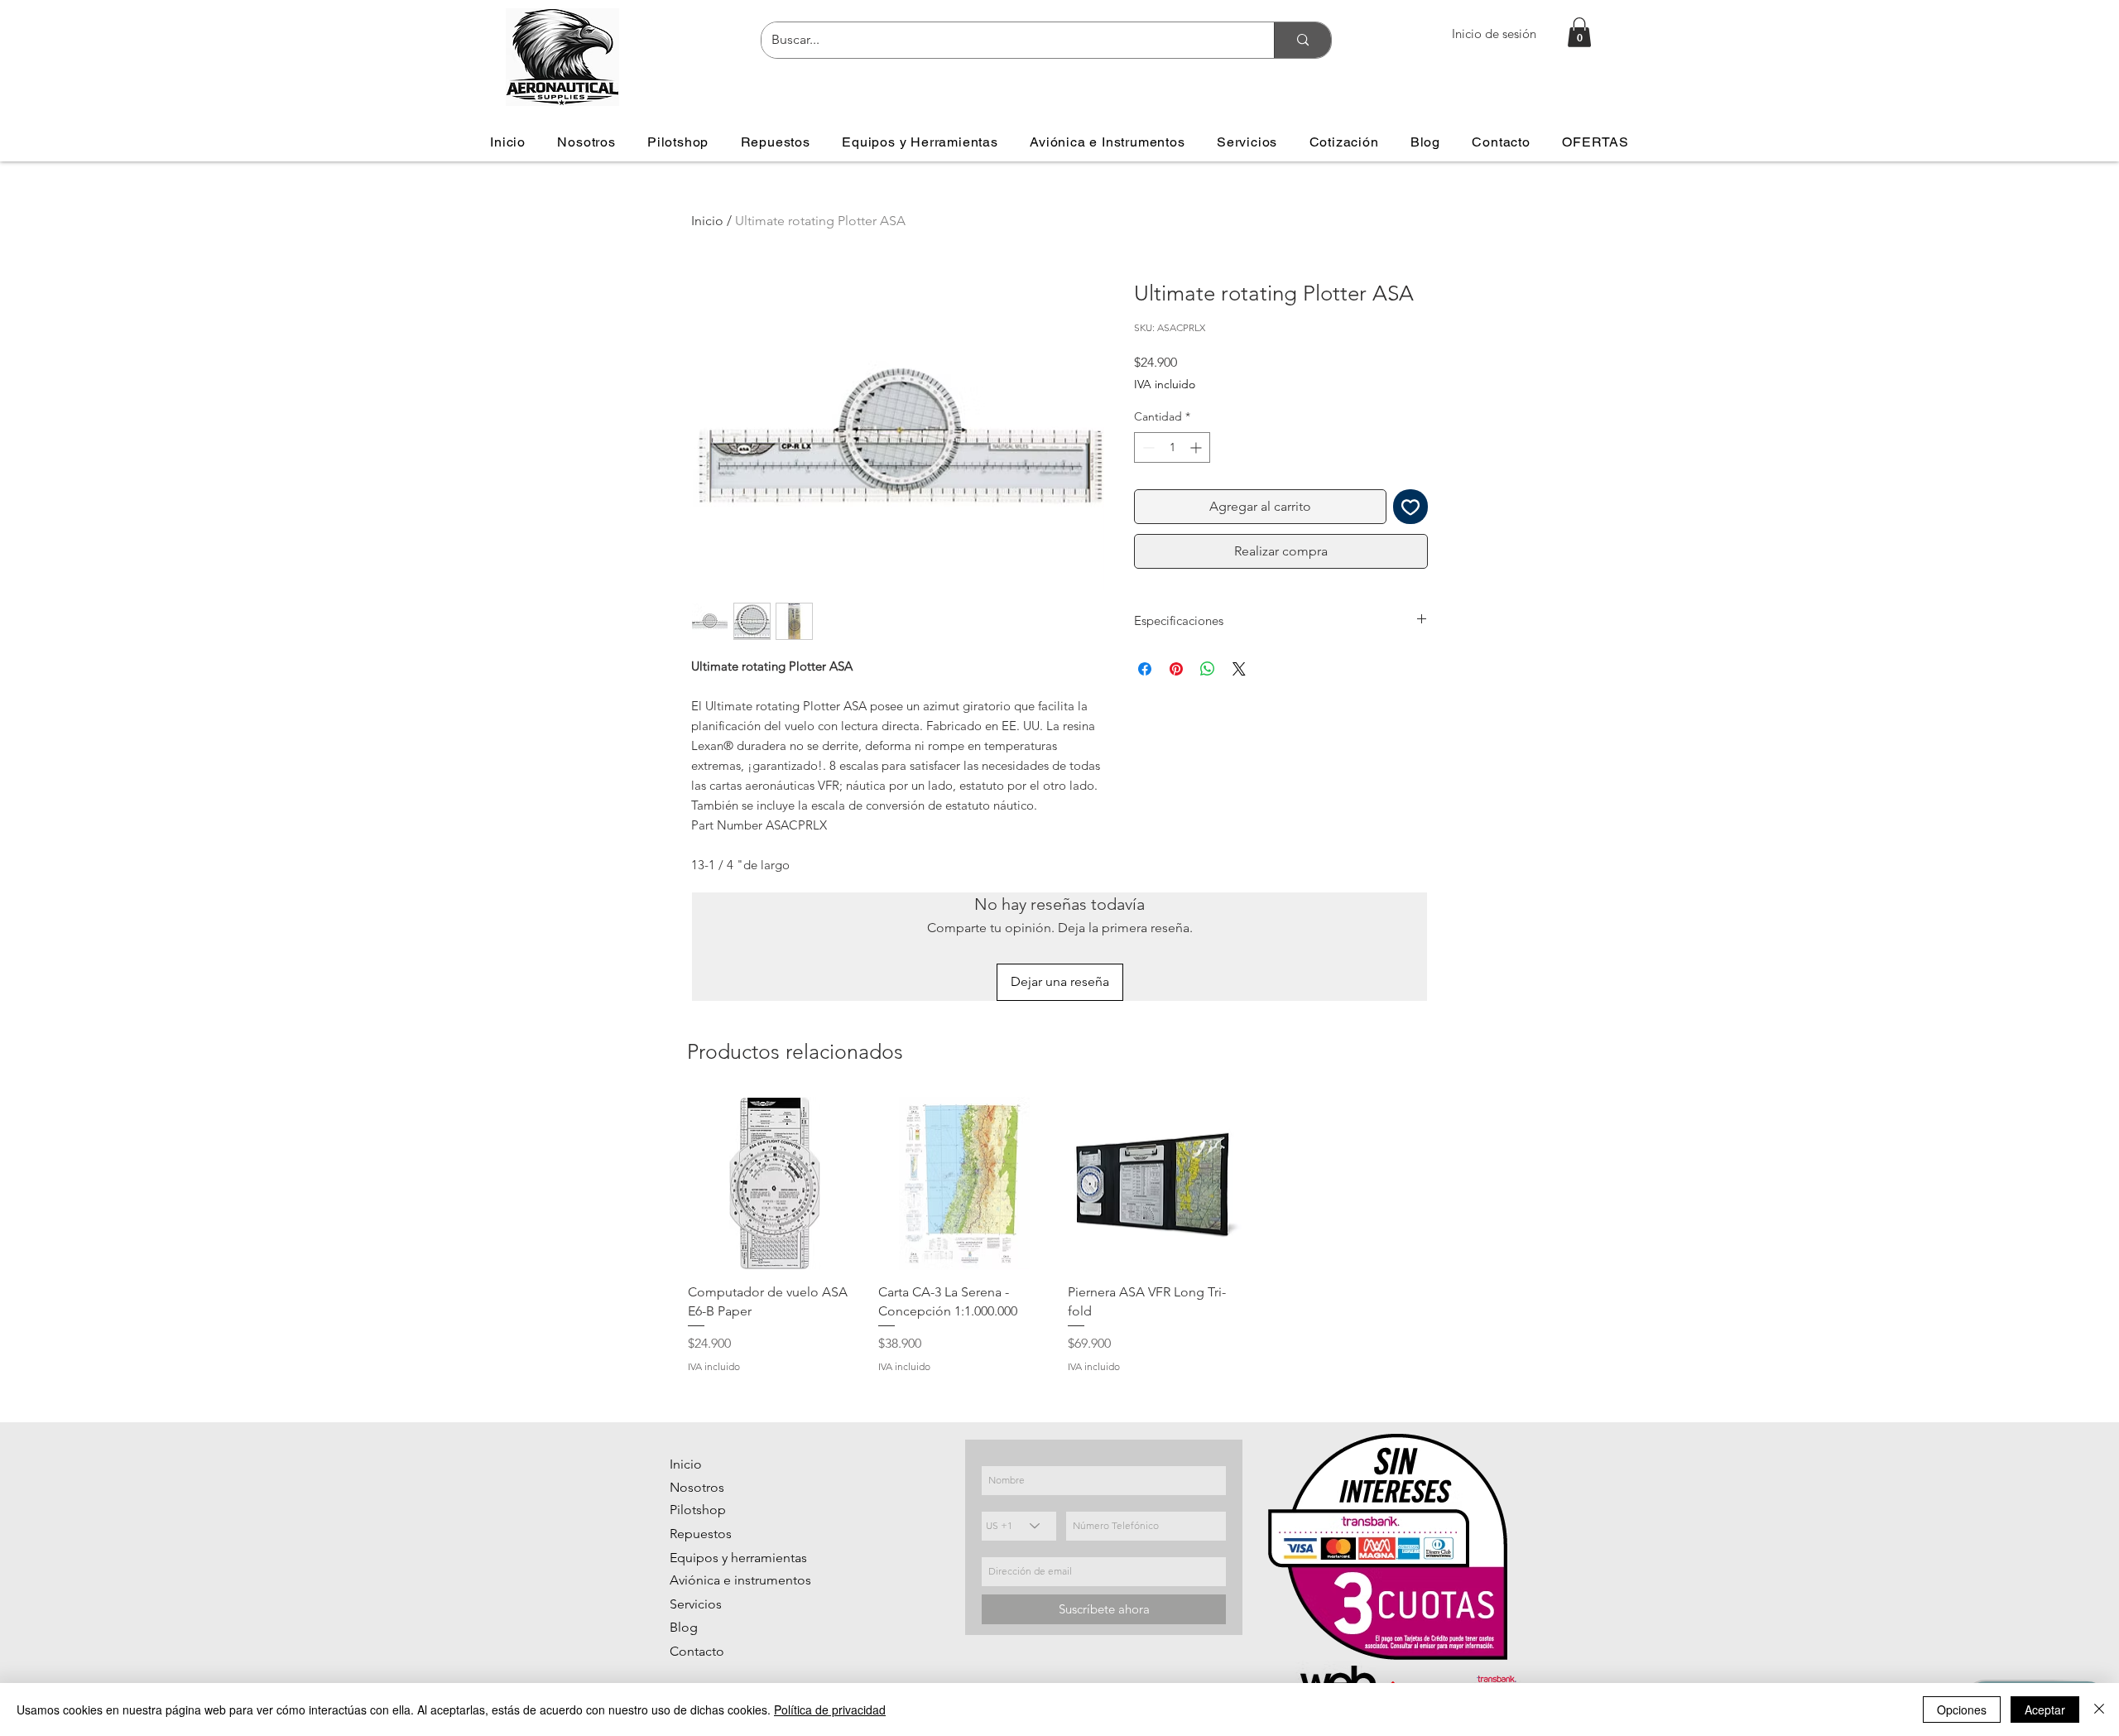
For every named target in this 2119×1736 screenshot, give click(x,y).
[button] (1579, 32)
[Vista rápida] (775, 1184)
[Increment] (1197, 447)
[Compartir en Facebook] (1145, 669)
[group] (1059, 1236)
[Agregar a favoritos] (1410, 507)
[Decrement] (1147, 447)
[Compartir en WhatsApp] (1208, 669)
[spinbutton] (1172, 447)
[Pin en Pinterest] (1176, 669)
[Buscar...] (1302, 40)
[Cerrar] (2099, 1710)
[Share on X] (1239, 669)
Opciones (1962, 1710)
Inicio (707, 221)
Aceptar (2045, 1710)
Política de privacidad (830, 1710)
